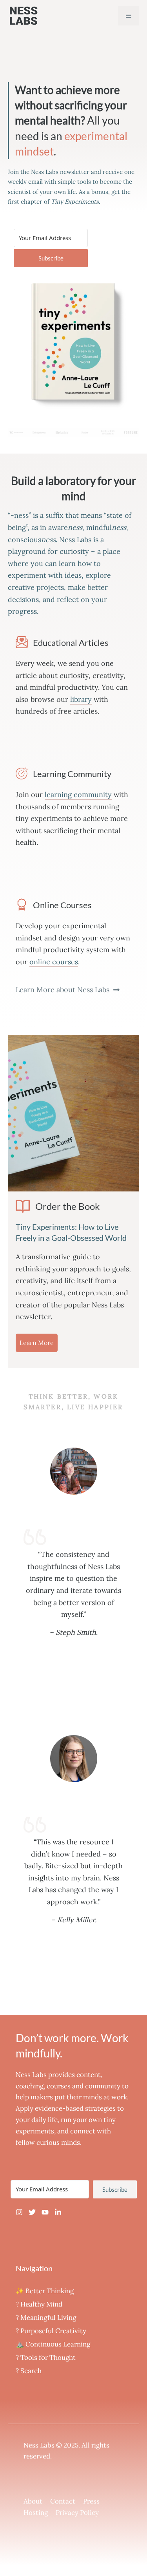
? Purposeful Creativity (51, 2331)
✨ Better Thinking (45, 2291)
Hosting (36, 2513)
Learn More (37, 1343)
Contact (63, 2501)
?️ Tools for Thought (46, 2357)
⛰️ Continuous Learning (53, 2344)
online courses (54, 962)
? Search (29, 2371)
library (81, 699)
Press (91, 2501)
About (33, 2501)
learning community (78, 794)
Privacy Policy (77, 2513)
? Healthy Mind (39, 2304)
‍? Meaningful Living (46, 2317)
